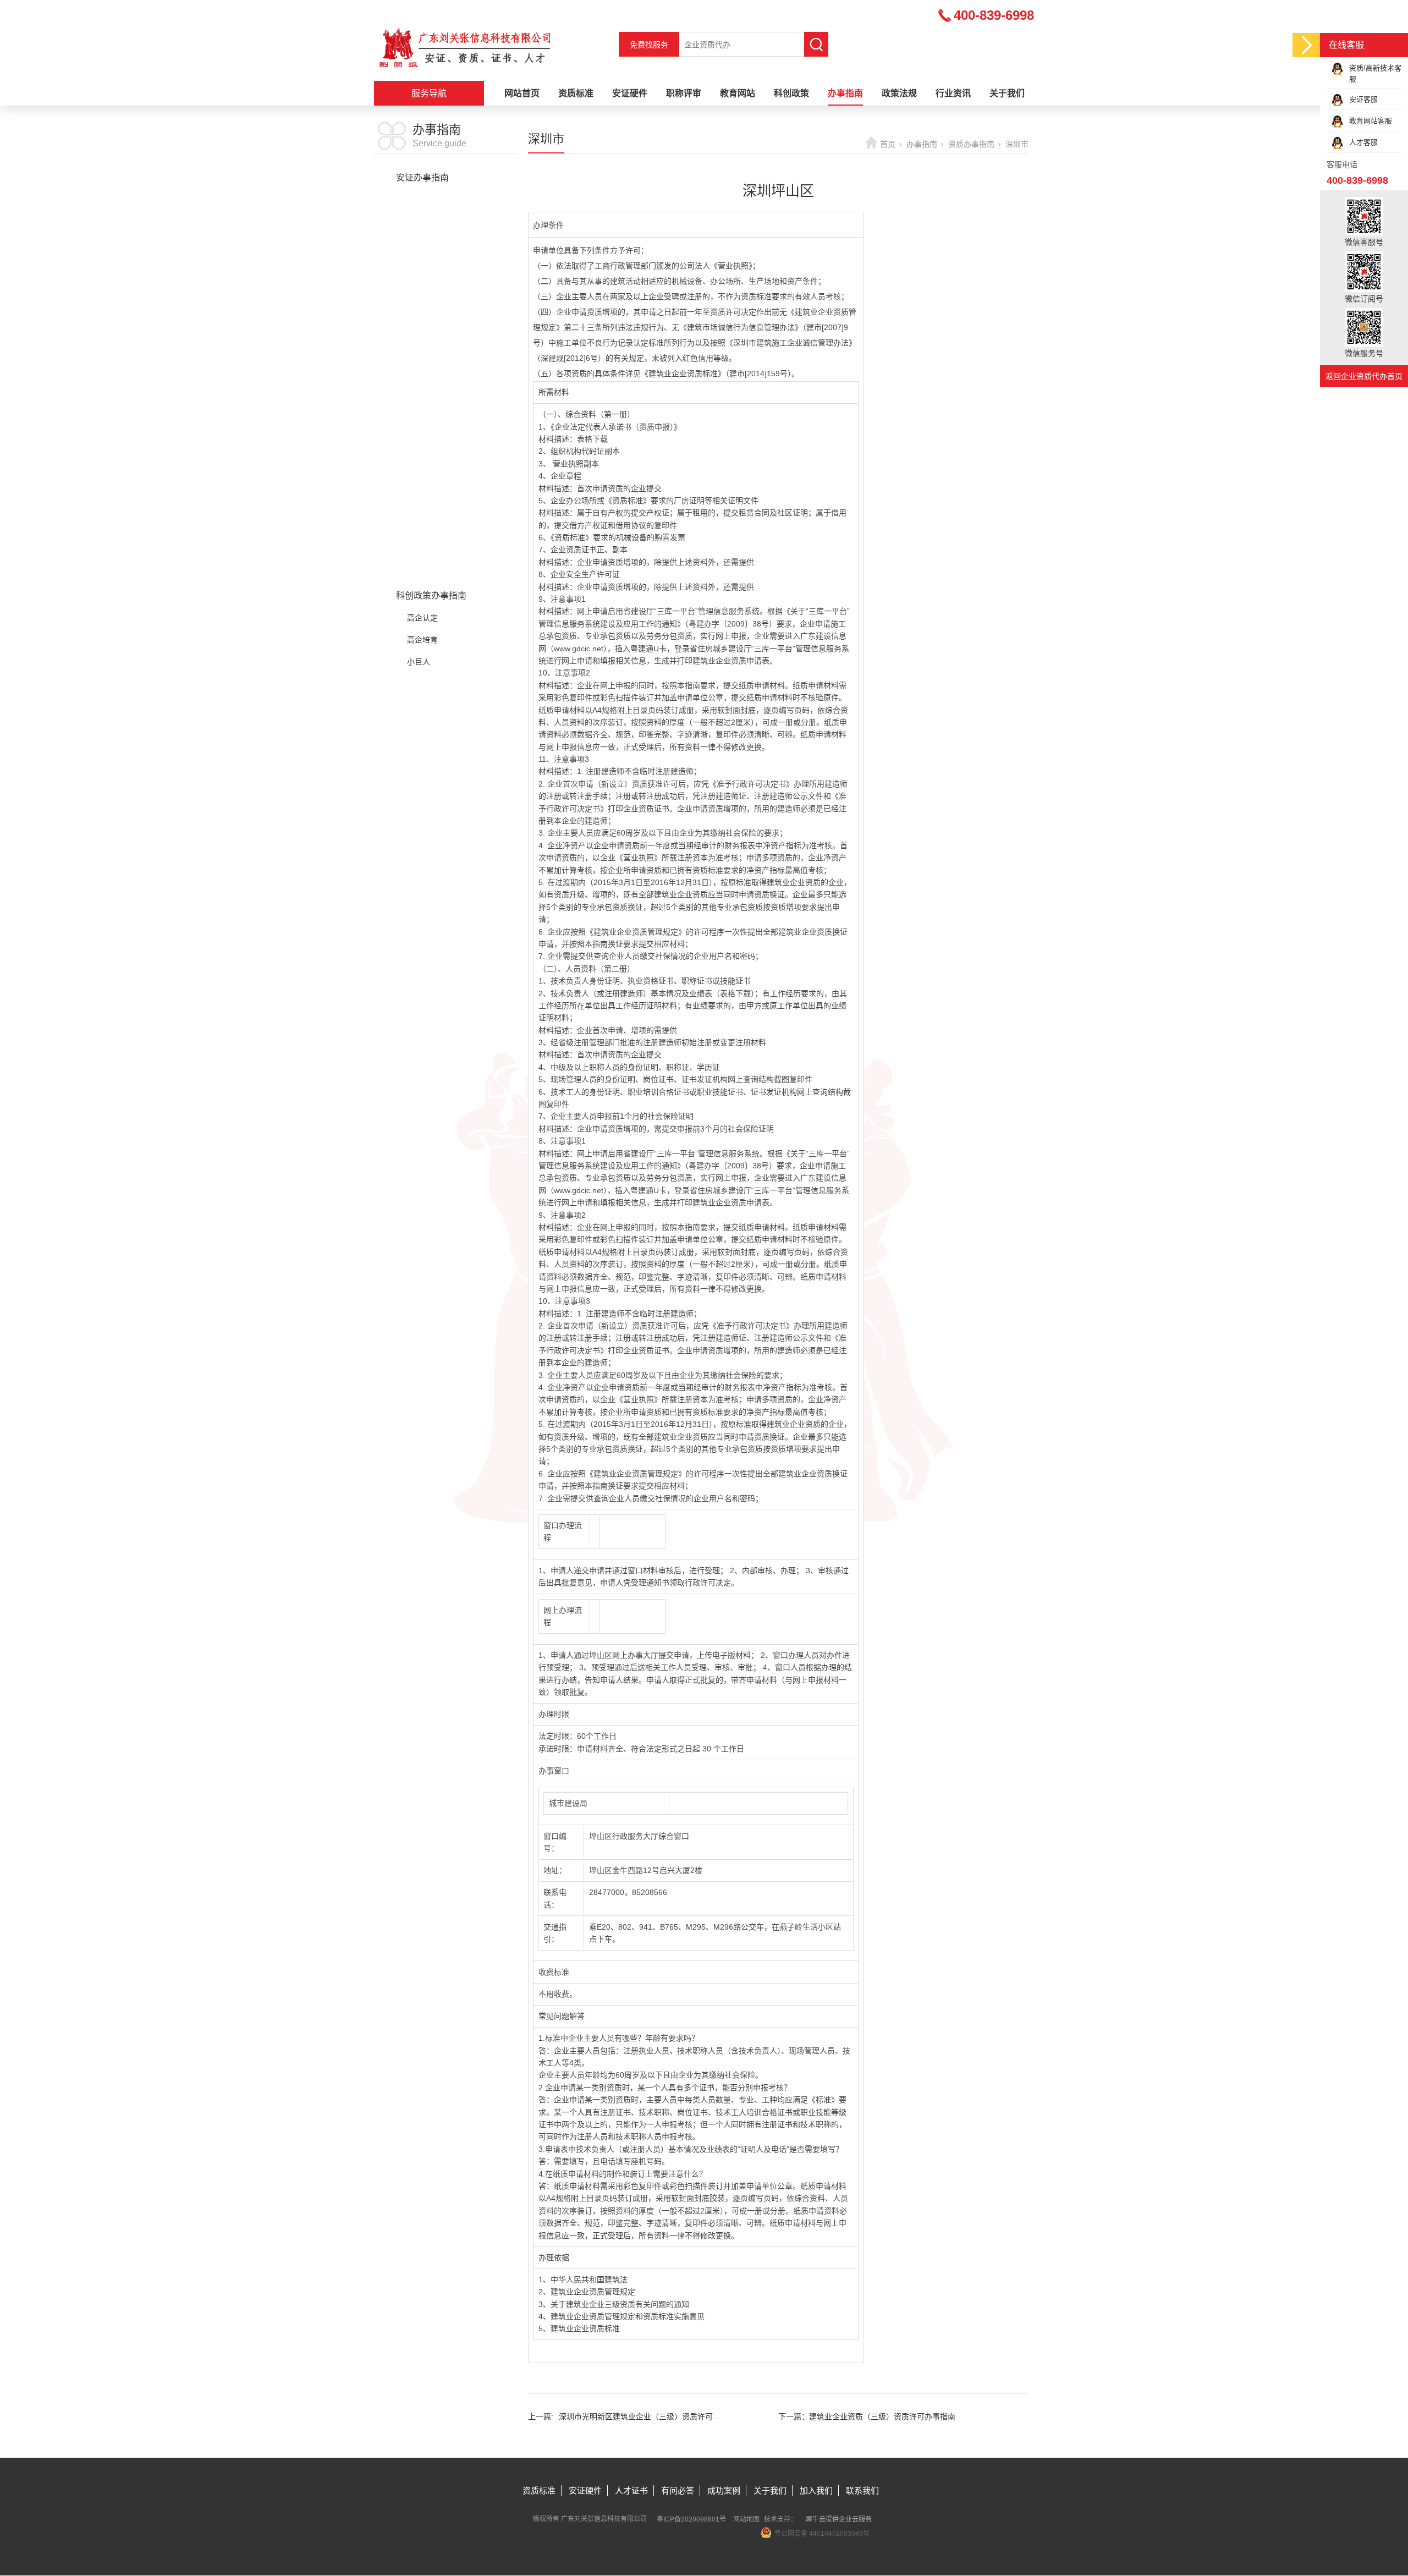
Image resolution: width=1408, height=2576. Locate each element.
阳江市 (419, 508)
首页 (888, 144)
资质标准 (576, 93)
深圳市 (419, 266)
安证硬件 (630, 93)
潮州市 (419, 398)
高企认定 (422, 618)
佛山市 (419, 288)
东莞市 (419, 310)
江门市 (419, 376)
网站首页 (522, 93)
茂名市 (419, 420)
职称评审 (684, 93)
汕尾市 (419, 486)
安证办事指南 (422, 177)
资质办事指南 (422, 199)
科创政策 (791, 93)
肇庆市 (419, 552)
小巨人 (419, 662)
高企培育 (422, 640)
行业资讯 (953, 93)
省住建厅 (422, 222)
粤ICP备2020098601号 (691, 2519)
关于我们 (1007, 93)
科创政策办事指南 (431, 595)
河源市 (419, 332)
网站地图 (746, 2519)
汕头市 (419, 464)
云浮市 (419, 530)
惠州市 (419, 574)
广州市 (419, 244)
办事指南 (845, 93)
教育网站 (738, 93)
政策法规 (899, 93)
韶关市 (419, 354)
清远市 (419, 442)
